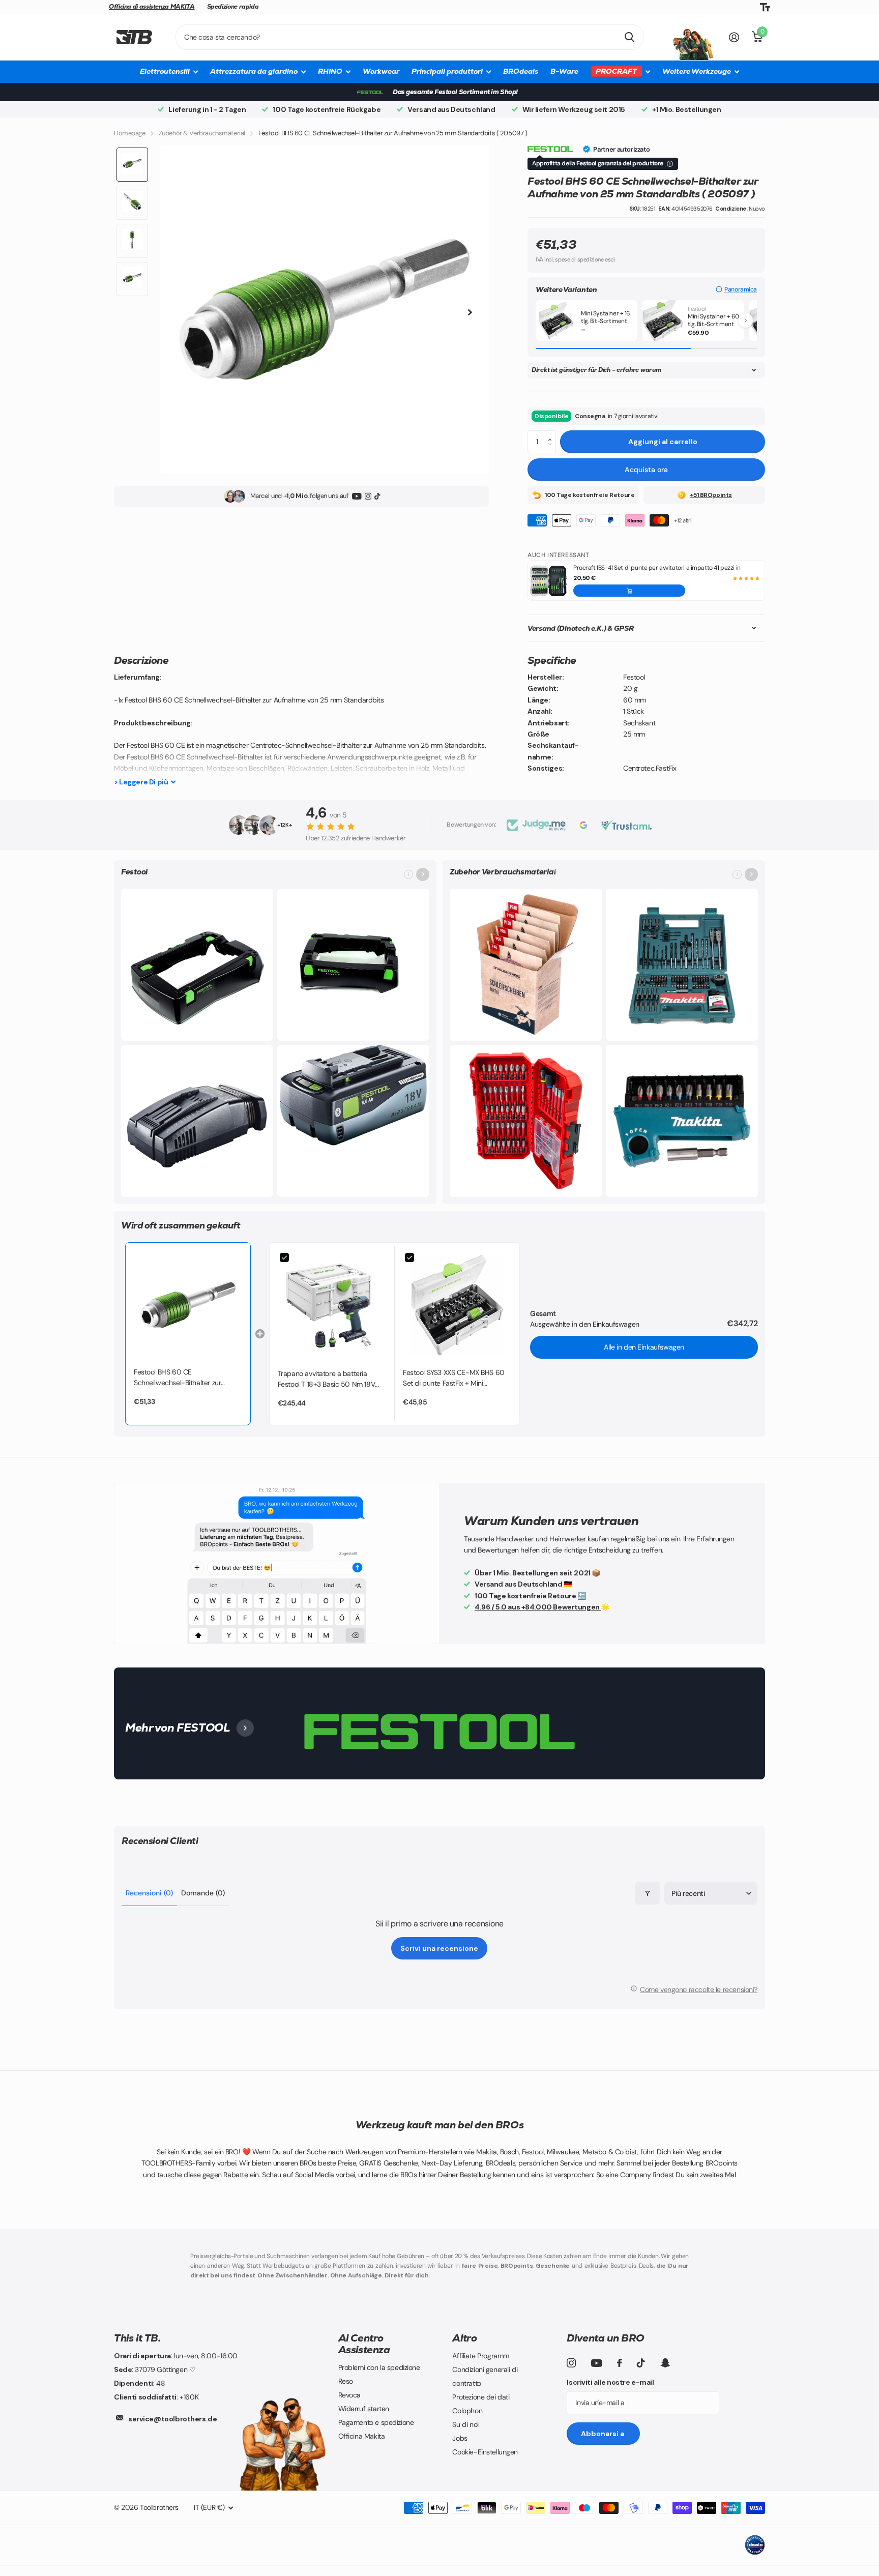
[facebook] (620, 2363)
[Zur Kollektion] (423, 874)
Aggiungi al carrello (663, 442)
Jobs (460, 2438)
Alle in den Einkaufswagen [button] (644, 1347)
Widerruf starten (364, 2409)
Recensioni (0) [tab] (149, 1893)
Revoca (349, 2395)
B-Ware (564, 71)
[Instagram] (368, 496)
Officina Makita (362, 2436)
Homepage (130, 133)
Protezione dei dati (481, 2397)
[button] (736, 289)
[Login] (734, 37)
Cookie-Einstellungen (485, 2452)
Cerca (629, 37)
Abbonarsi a (603, 2434)
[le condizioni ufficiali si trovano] (670, 164)
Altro (464, 2338)
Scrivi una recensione (439, 1948)
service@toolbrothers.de (172, 2419)
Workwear (381, 71)
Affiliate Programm (480, 2356)
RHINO (330, 71)
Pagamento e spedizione (376, 2422)
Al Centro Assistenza (364, 2344)
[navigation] (132, 165)
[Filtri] (648, 1893)
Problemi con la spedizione (379, 2367)
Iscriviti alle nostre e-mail (610, 2382)
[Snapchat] (665, 2363)
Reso (346, 2381)
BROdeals (521, 71)
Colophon (467, 2411)
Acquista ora (646, 470)
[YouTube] (357, 496)
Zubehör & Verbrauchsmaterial (202, 133)
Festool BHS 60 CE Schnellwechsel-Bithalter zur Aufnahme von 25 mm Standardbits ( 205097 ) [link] (177, 1378)
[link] (188, 1305)
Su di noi (465, 2424)
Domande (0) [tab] (203, 1893)
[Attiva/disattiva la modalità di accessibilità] (765, 7)
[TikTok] (377, 496)
